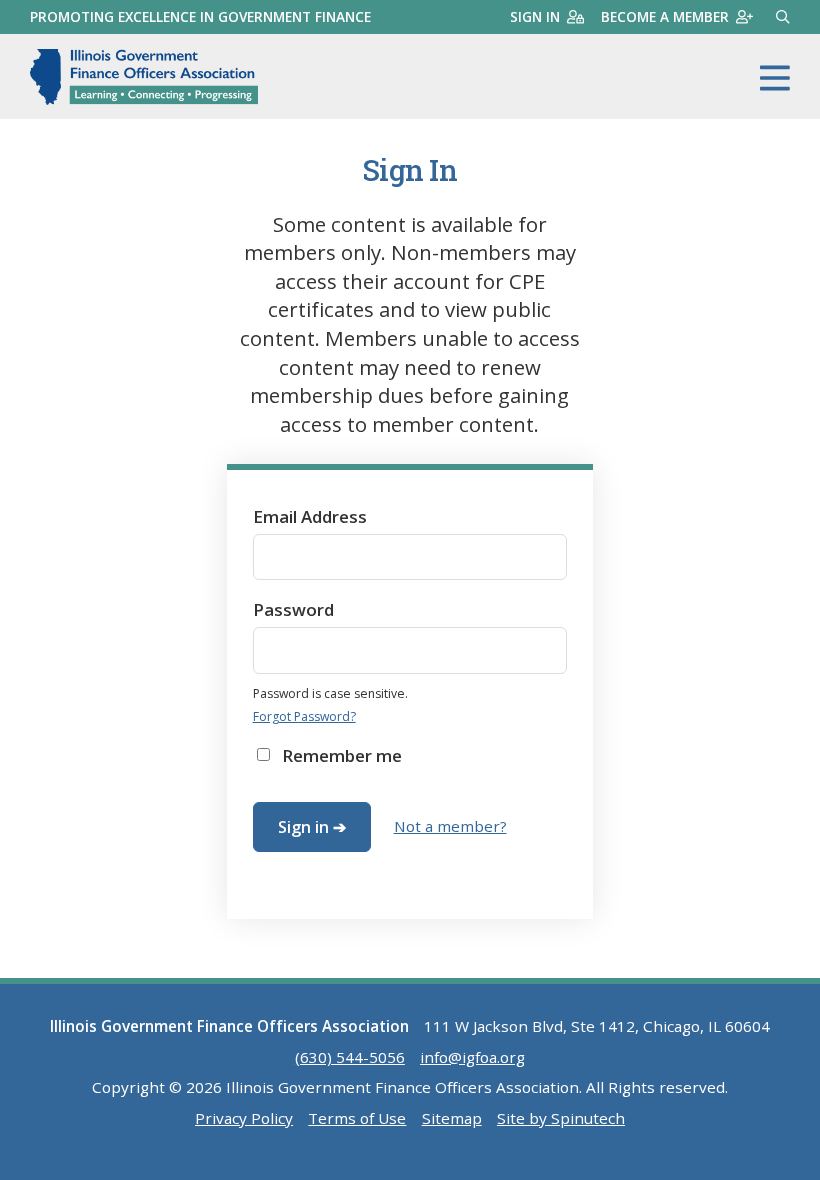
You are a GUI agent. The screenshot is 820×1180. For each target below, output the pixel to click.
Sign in (535, 16)
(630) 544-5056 (350, 1057)
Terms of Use (357, 1118)
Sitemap (452, 1118)
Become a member (665, 16)
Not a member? (450, 826)
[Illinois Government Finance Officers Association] (144, 76)
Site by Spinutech (561, 1118)
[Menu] (775, 79)
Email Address (310, 516)
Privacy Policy (244, 1118)
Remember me (342, 755)
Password (293, 609)
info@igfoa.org (472, 1057)
